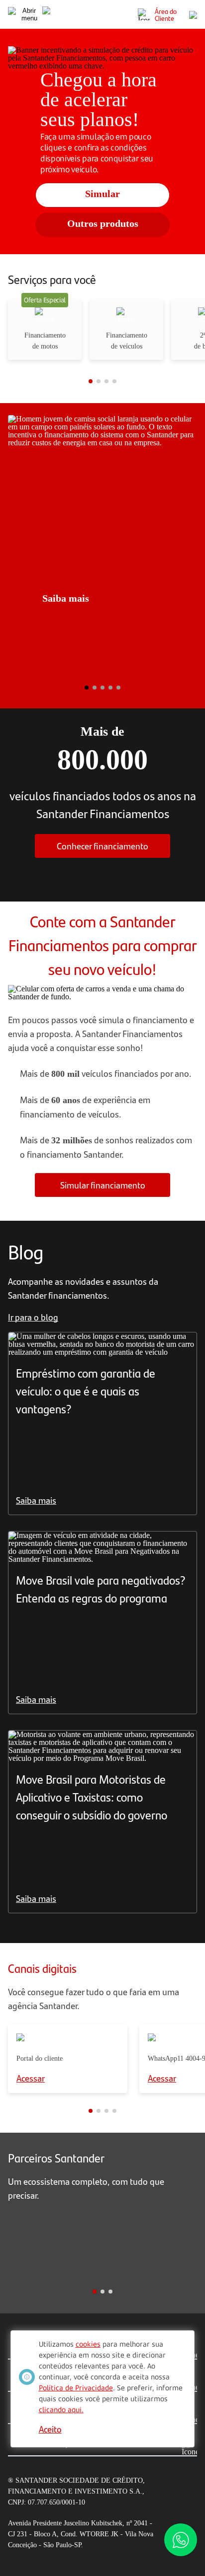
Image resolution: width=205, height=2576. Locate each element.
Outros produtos (103, 223)
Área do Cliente (166, 14)
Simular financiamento (103, 1185)
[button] (37, 381)
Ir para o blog (33, 1317)
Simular (102, 194)
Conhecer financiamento (102, 846)
